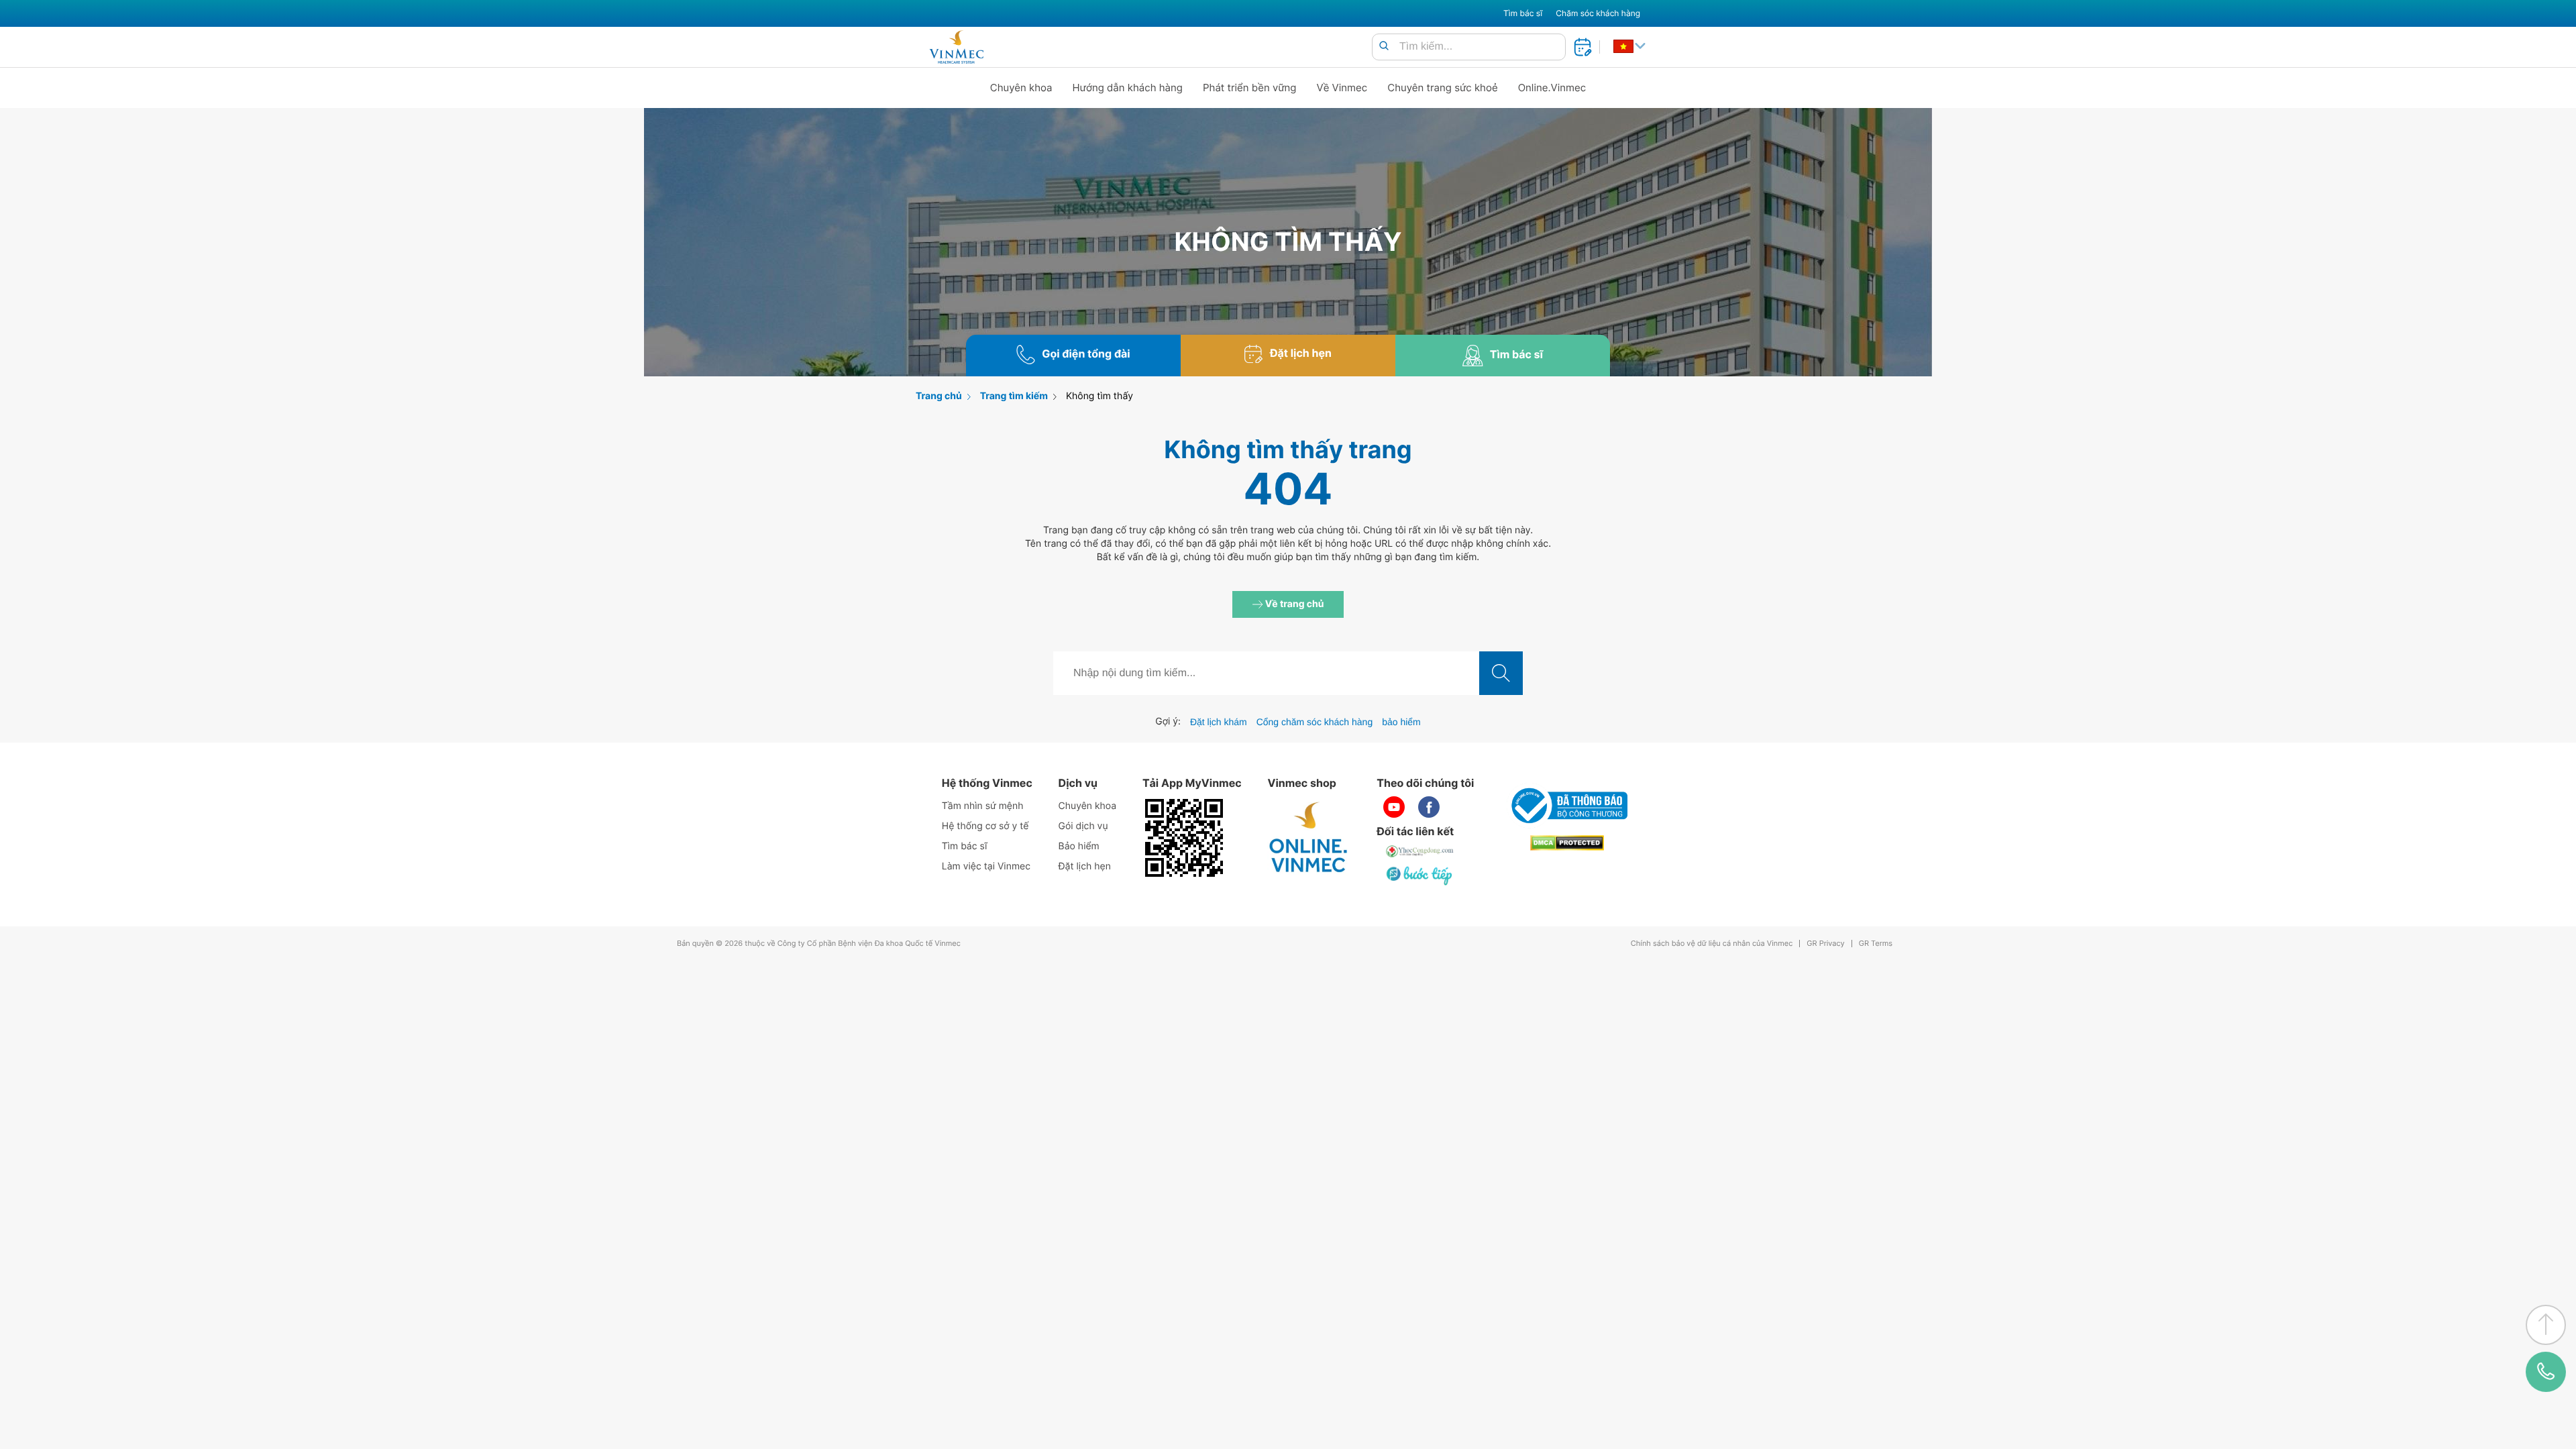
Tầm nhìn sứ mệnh (983, 806)
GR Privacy (1825, 944)
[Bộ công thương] (1567, 806)
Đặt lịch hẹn (1085, 866)
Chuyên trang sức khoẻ (1442, 88)
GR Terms (1876, 944)
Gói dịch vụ (1083, 826)
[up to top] (2546, 1325)
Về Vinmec (1342, 88)
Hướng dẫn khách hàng (1128, 88)
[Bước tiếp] (1420, 875)
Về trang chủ (1294, 604)
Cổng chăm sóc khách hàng (1315, 722)
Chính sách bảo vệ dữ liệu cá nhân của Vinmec (1712, 944)
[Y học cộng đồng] (1420, 851)
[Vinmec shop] (1309, 838)
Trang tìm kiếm (1014, 396)
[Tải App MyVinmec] (1184, 838)
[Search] (1384, 47)
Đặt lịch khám (1219, 722)
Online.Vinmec (1552, 88)
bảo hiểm (1401, 722)
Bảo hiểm (1079, 846)
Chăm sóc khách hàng (1598, 13)
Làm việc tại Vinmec (986, 866)
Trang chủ (939, 396)
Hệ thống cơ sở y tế (985, 826)
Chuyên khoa (1021, 88)
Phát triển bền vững (1250, 88)
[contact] (2546, 1372)
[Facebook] (1429, 807)
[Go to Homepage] (956, 47)
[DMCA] (1567, 843)
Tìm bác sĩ (1523, 13)
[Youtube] (1394, 807)
